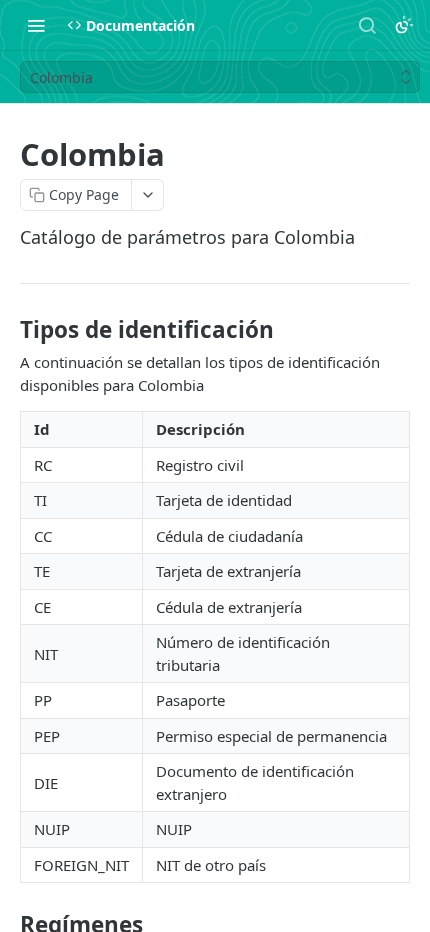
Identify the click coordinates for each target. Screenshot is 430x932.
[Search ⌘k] (367, 25)
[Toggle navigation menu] (36, 25)
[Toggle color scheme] (404, 25)
